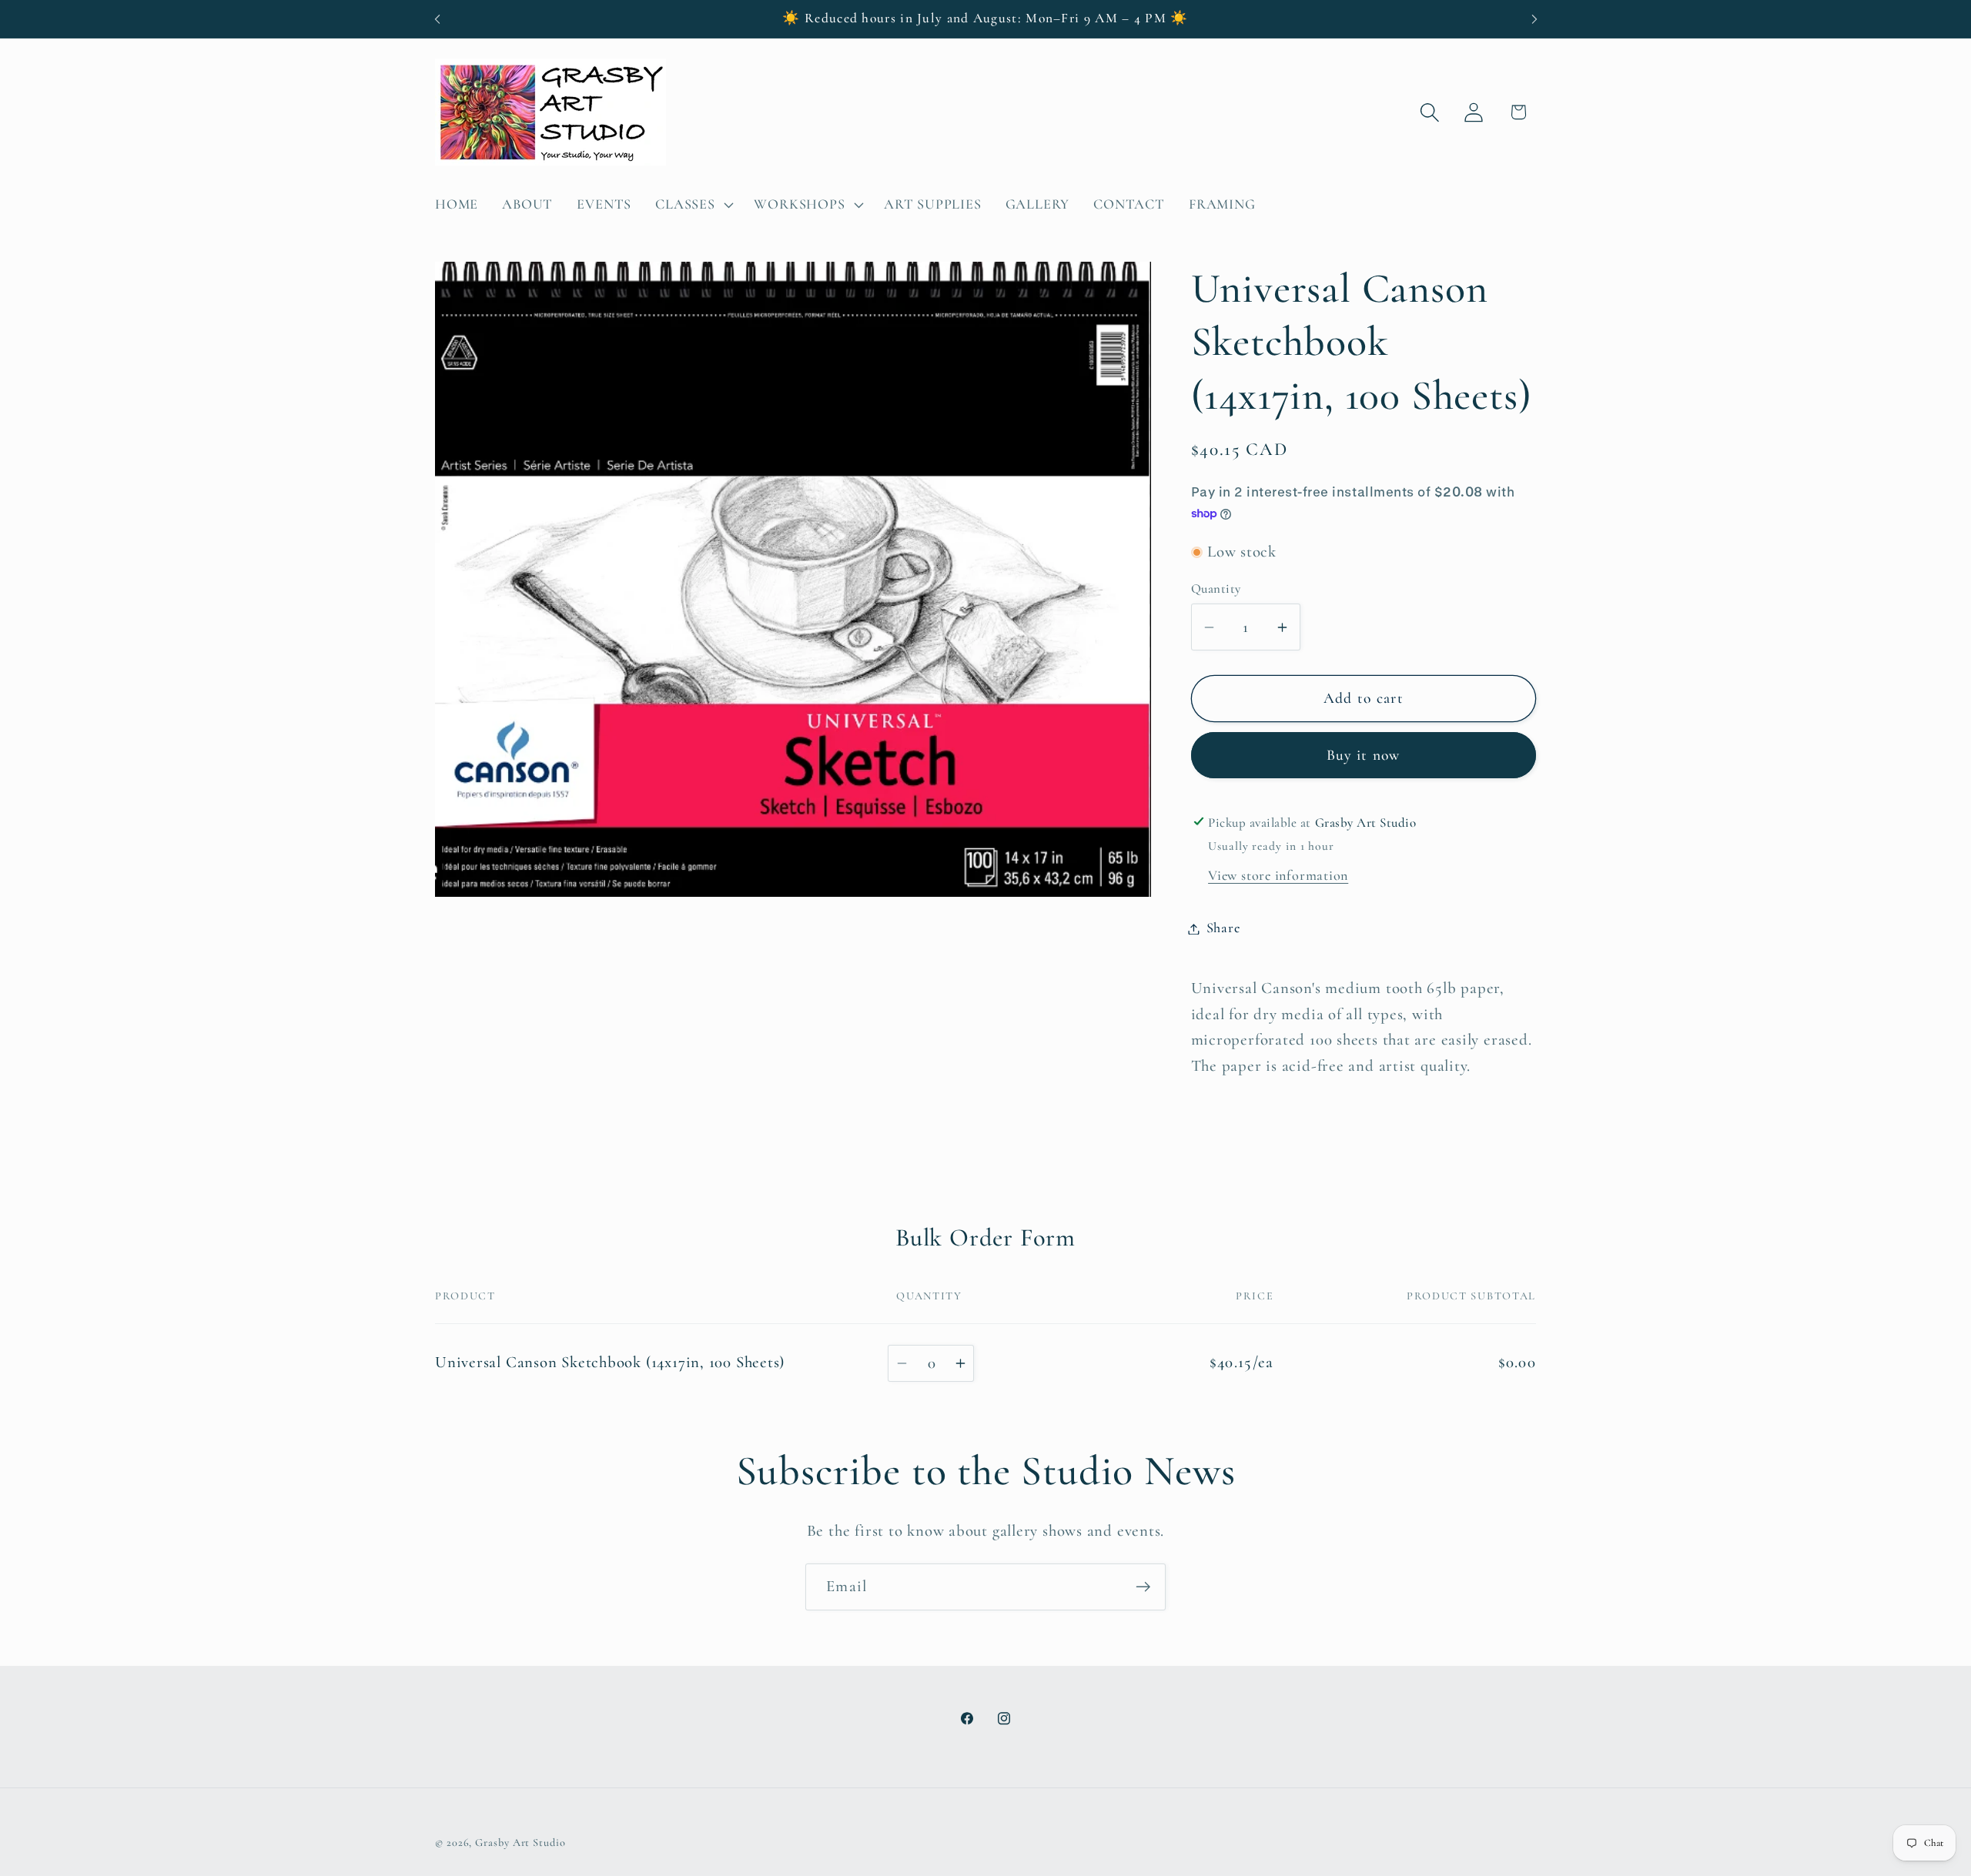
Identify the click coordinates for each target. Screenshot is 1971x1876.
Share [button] (1223, 928)
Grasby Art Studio (520, 1842)
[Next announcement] (1534, 19)
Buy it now (1364, 756)
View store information (1278, 875)
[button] (693, 205)
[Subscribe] (1143, 1587)
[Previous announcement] (437, 19)
